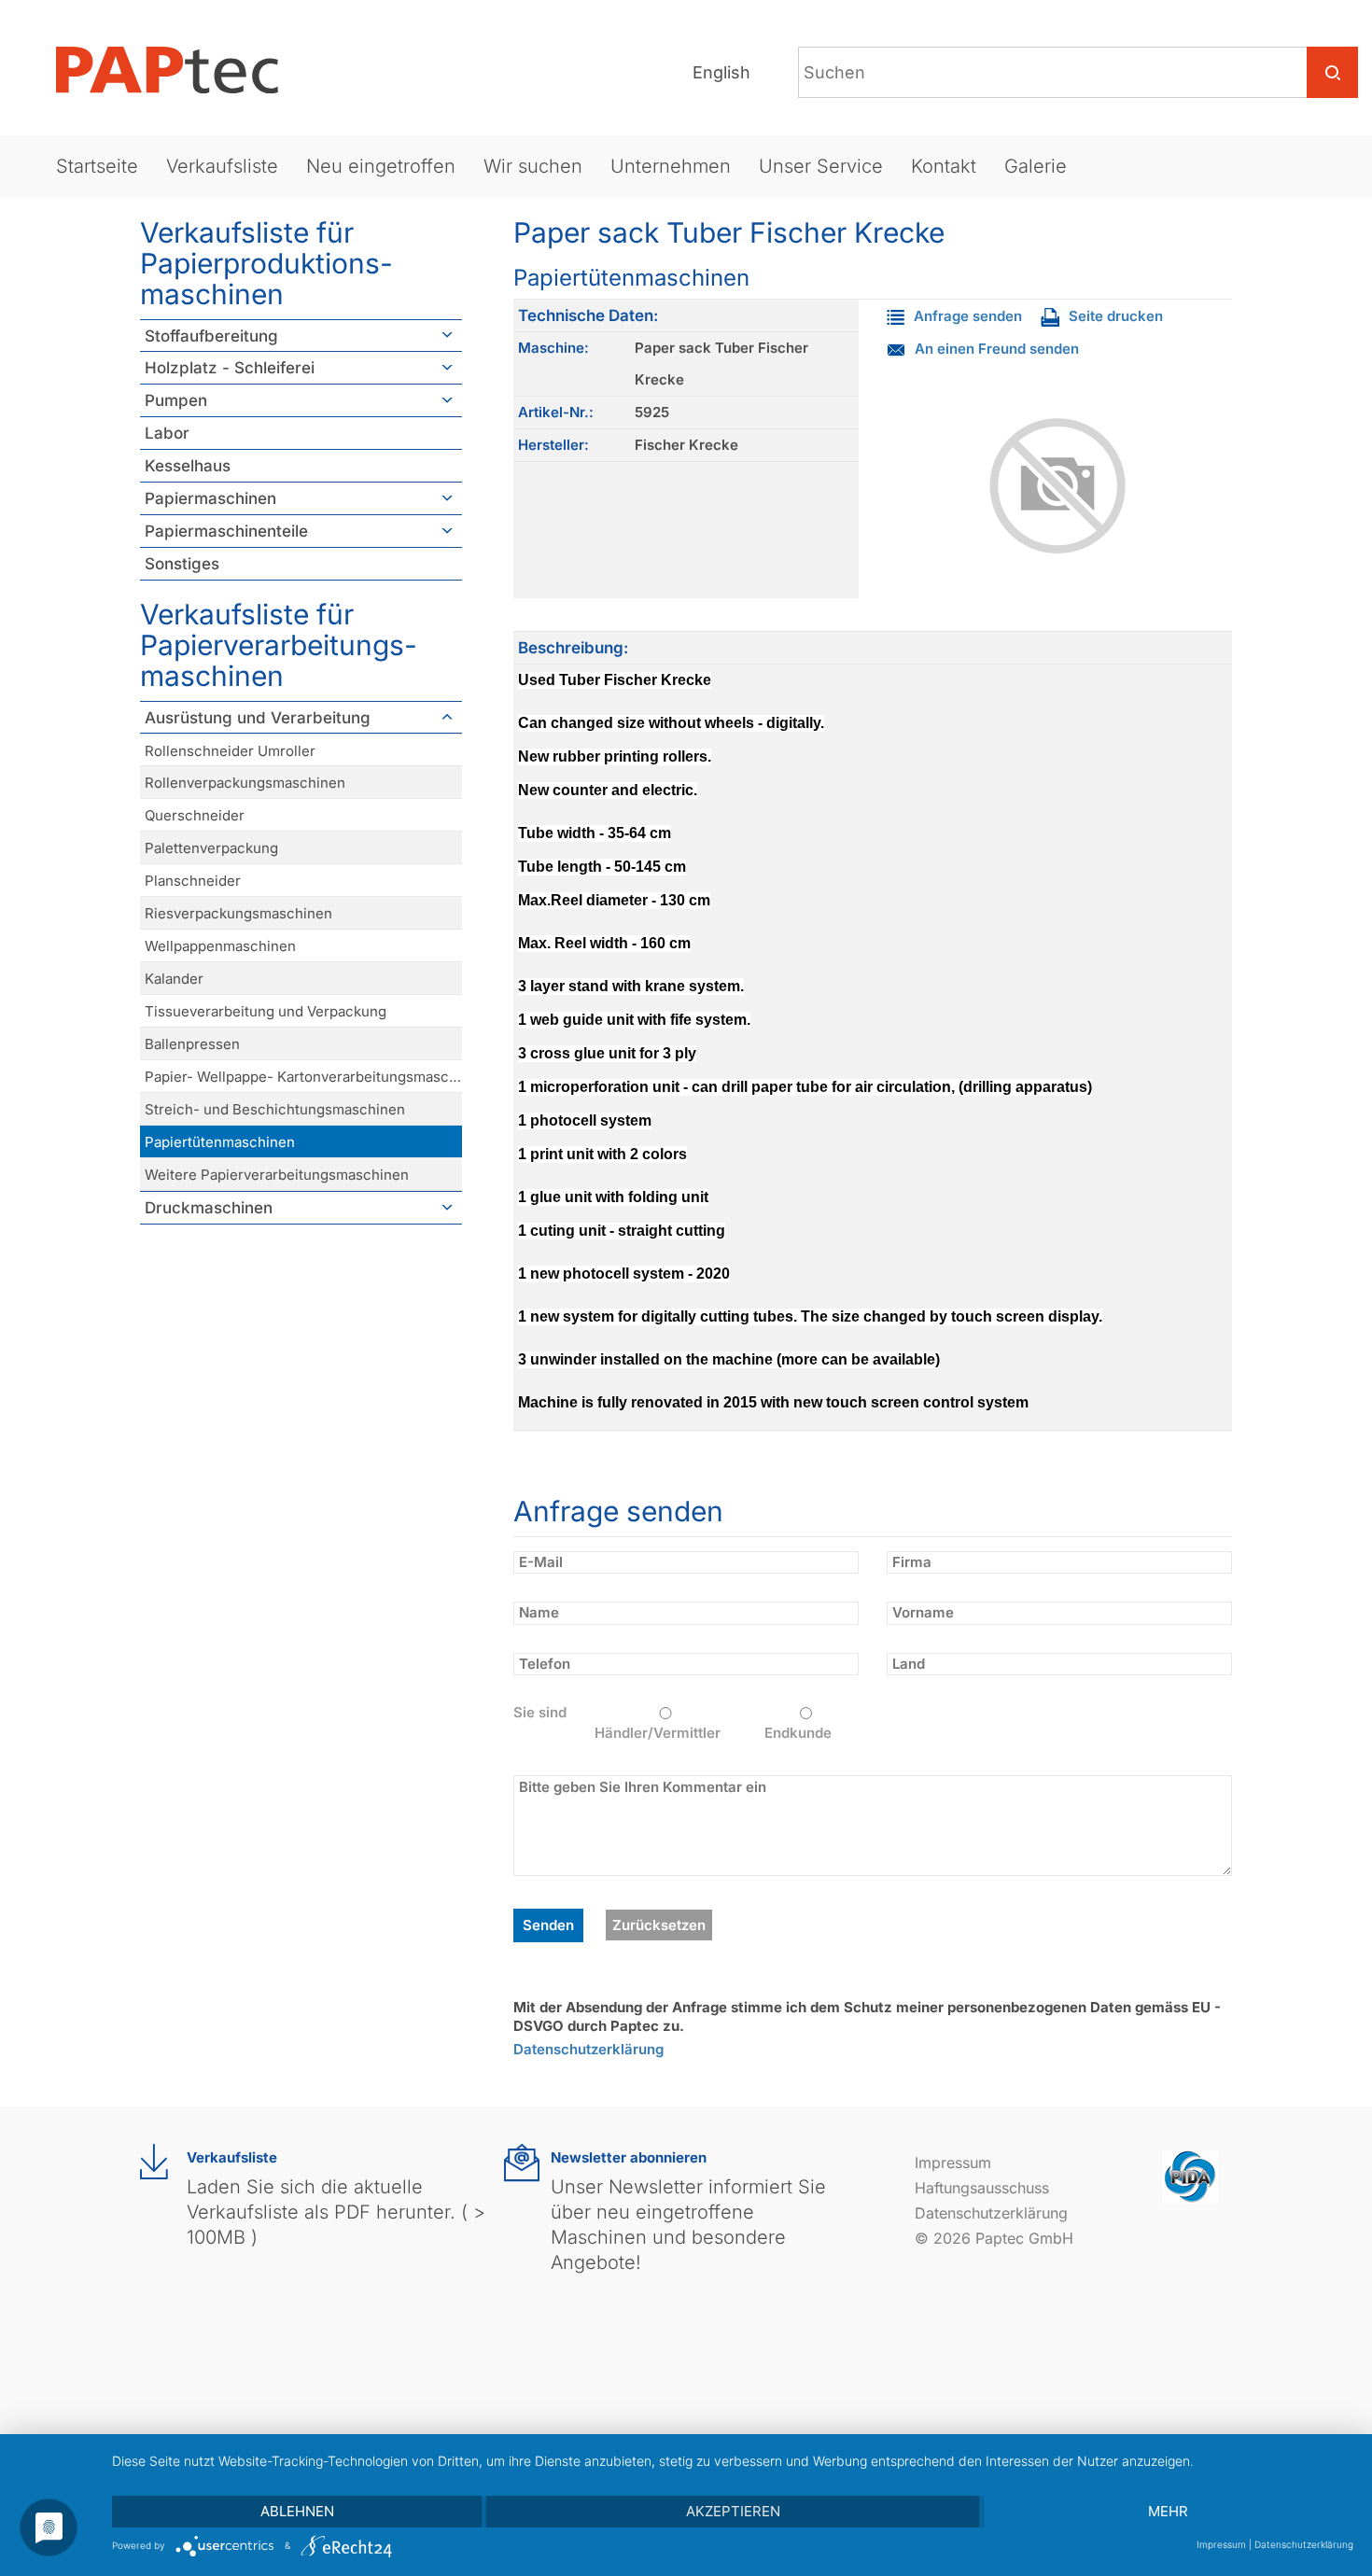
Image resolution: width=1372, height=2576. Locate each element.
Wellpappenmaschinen (220, 946)
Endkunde (798, 1733)
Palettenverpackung (211, 848)
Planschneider (193, 881)
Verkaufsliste (222, 166)
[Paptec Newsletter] (522, 2163)
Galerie (1036, 166)
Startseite (97, 166)
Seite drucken (1116, 316)
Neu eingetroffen (381, 166)
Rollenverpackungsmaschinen (245, 783)
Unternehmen (671, 166)
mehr (1168, 2511)
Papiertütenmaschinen (220, 1142)
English (721, 72)
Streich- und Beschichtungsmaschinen (275, 1109)
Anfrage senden (968, 316)
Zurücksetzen (659, 1925)
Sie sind (540, 1712)
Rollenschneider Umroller (230, 751)
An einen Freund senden (997, 349)
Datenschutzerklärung (588, 2049)
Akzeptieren (733, 2511)
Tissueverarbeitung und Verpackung (266, 1011)
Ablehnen (297, 2511)
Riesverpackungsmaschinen (238, 913)
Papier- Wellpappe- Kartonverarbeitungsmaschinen (303, 1077)
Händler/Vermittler (658, 1733)
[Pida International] (1190, 2175)
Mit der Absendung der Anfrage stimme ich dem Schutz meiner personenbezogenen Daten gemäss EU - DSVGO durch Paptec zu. (867, 2016)
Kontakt (944, 166)
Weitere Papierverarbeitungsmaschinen (277, 1175)
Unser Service (821, 166)
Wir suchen (533, 166)
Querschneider (195, 815)
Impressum (953, 2163)
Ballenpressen (192, 1044)
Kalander (174, 979)
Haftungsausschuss (982, 2188)
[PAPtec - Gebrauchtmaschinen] (182, 70)
